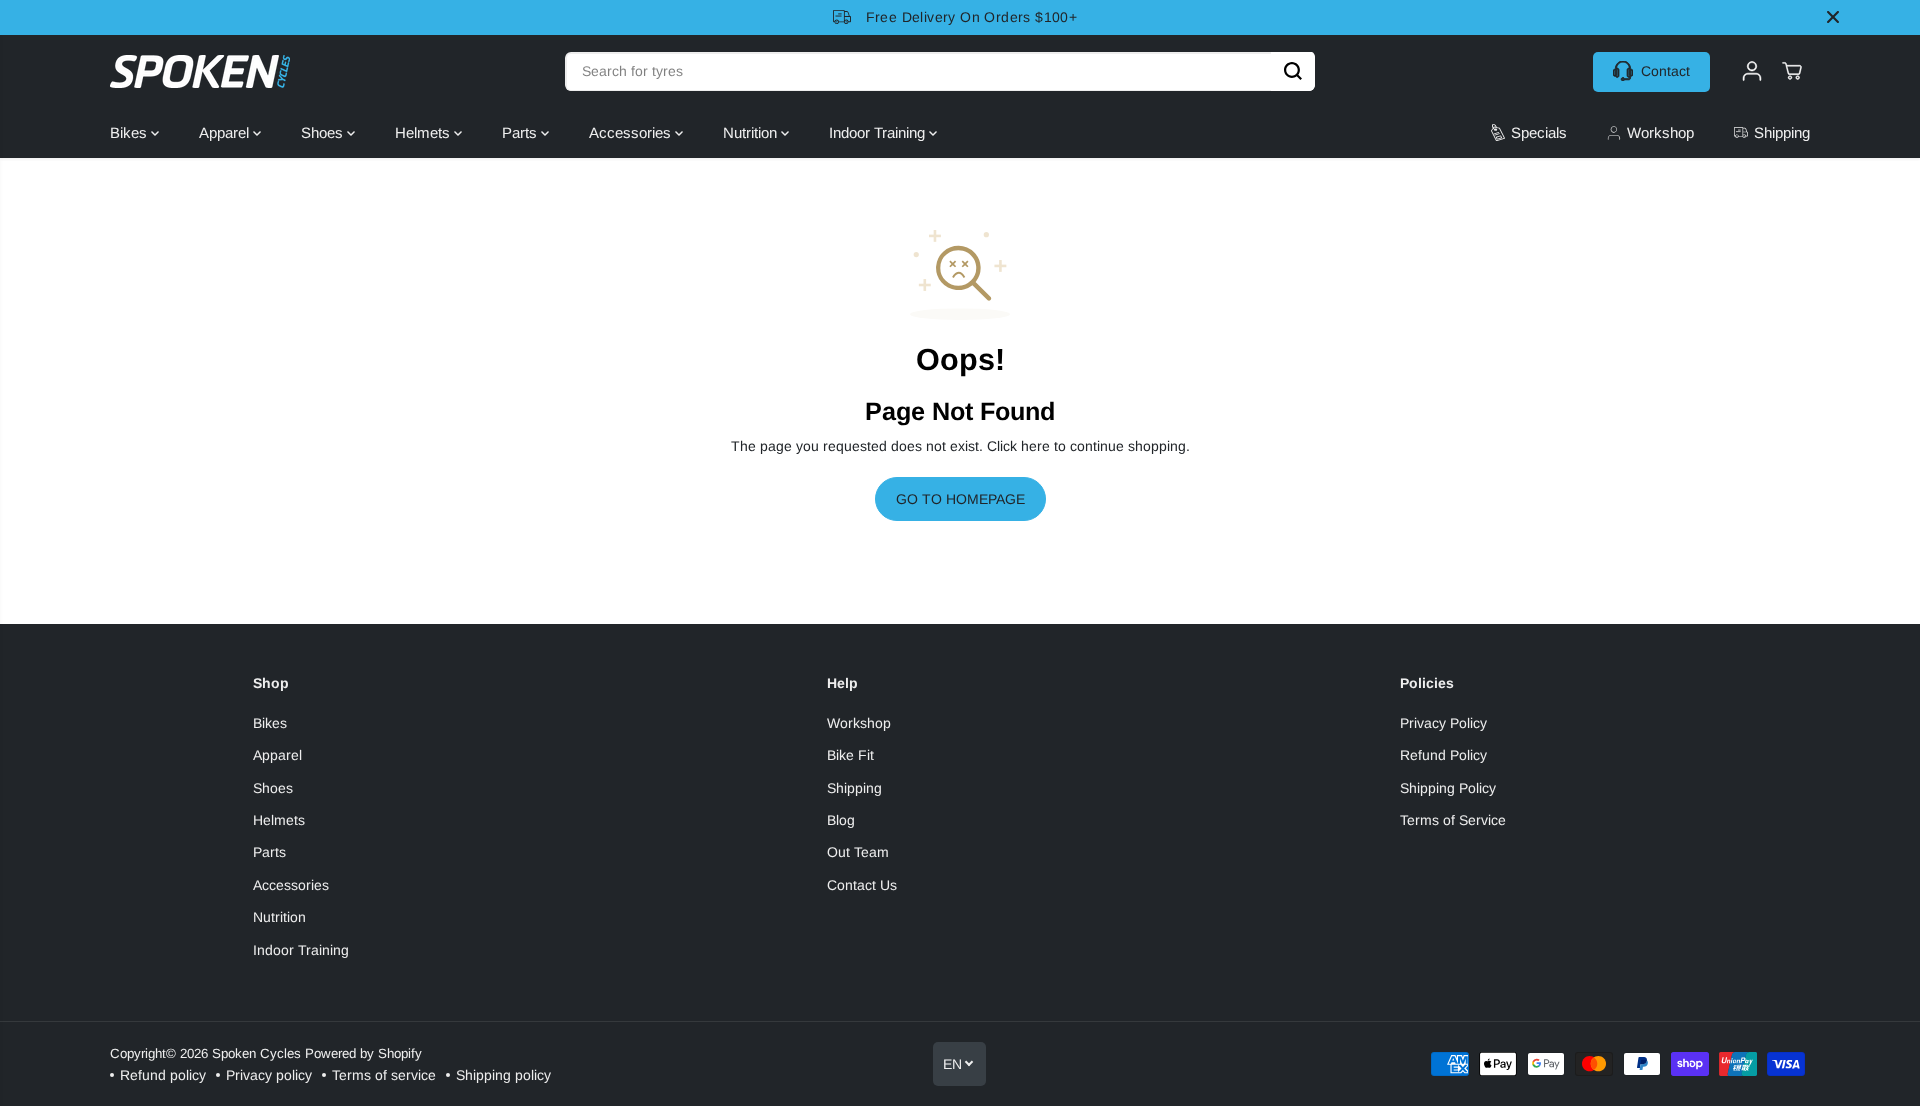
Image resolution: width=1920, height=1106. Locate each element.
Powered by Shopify (363, 1053)
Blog (841, 820)
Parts (521, 132)
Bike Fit (850, 755)
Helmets (424, 132)
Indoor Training (879, 132)
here (1035, 446)
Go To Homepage (960, 499)
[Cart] (1792, 71)
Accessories (632, 132)
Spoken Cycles (256, 1053)
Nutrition (752, 132)
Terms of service (384, 1075)
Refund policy (163, 1075)
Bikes (130, 132)
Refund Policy (1443, 755)
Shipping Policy (1448, 788)
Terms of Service (1453, 820)
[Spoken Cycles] (200, 71)
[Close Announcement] (1833, 17)
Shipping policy (503, 1075)
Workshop (859, 723)
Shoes (324, 132)
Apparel (226, 132)
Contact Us (862, 885)
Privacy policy (269, 1075)
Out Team (858, 852)
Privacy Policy (1443, 723)
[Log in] (1752, 71)
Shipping (854, 788)
